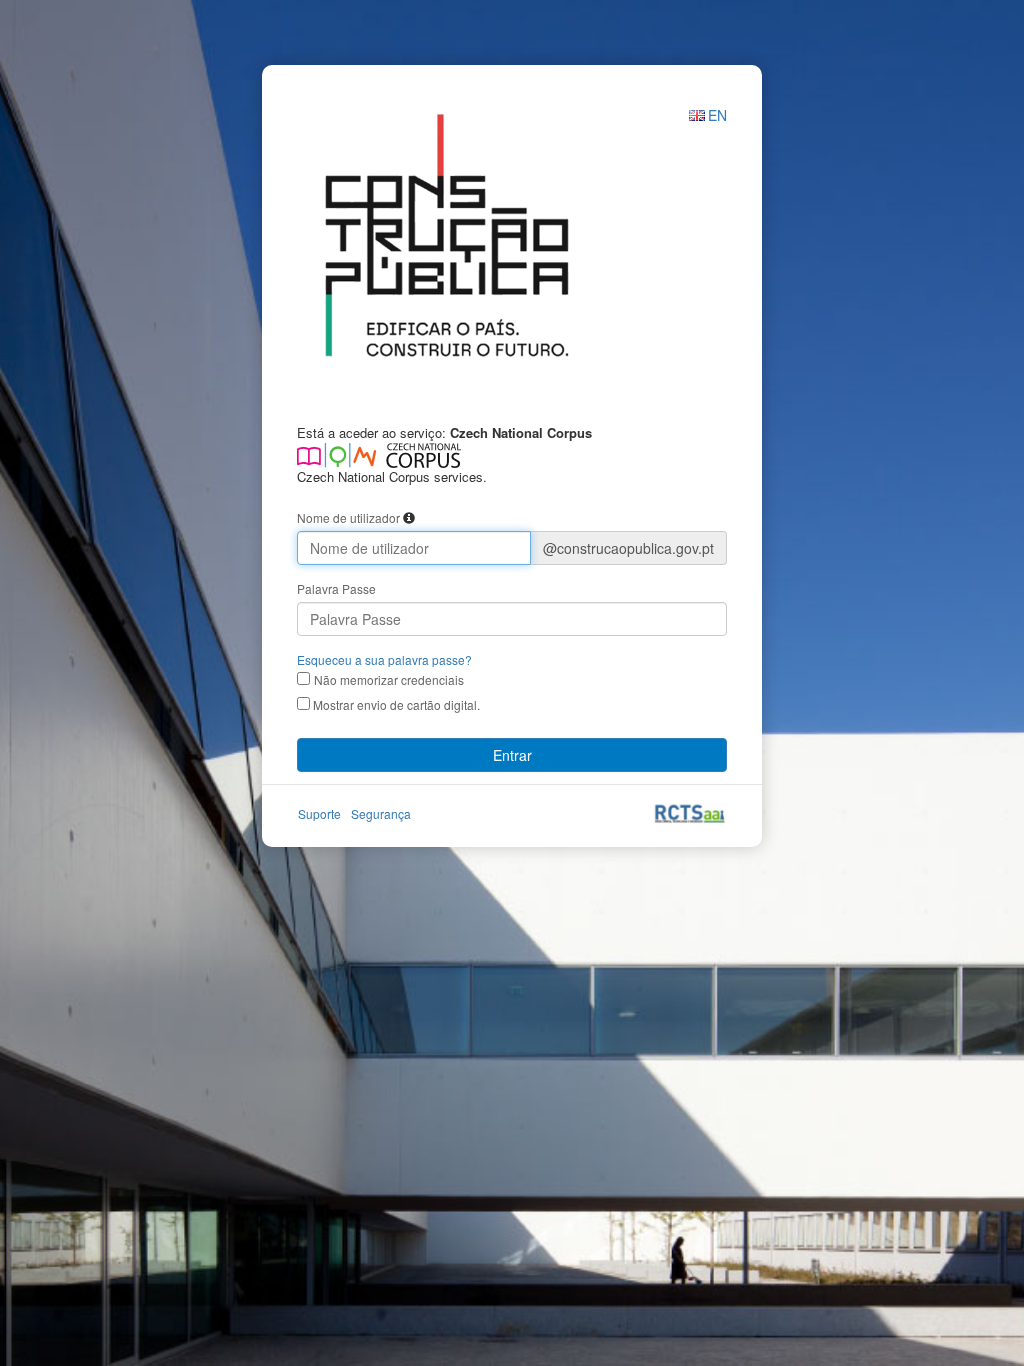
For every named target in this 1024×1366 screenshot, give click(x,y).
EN (717, 115)
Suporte (319, 813)
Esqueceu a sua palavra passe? (384, 659)
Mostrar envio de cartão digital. (395, 704)
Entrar (512, 755)
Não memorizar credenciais (389, 679)
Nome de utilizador (348, 517)
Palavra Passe (336, 588)
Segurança (381, 813)
